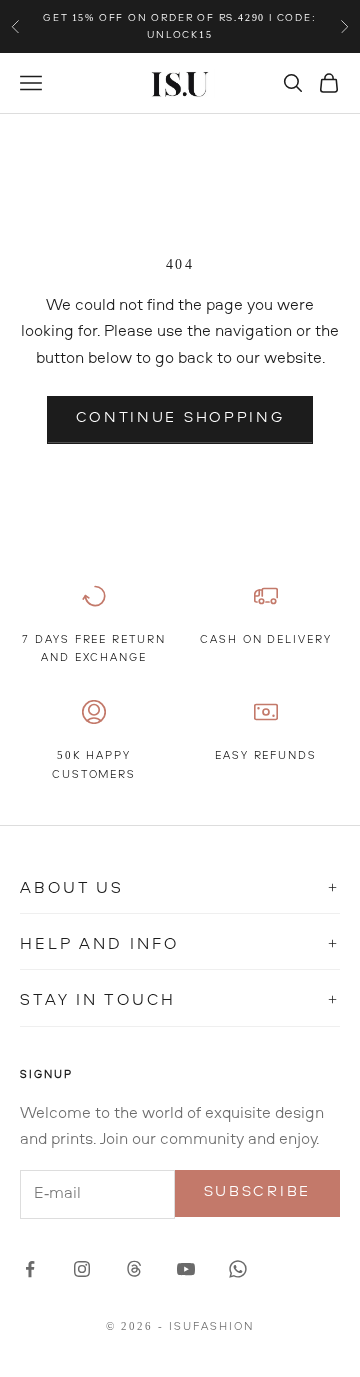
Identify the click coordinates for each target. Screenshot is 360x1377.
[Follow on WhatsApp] (238, 1269)
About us (180, 889)
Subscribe (257, 1192)
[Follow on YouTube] (186, 1269)
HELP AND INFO (180, 945)
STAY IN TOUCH (180, 1001)
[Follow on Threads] (134, 1269)
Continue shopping (180, 418)
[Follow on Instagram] (82, 1269)
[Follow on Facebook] (30, 1269)
